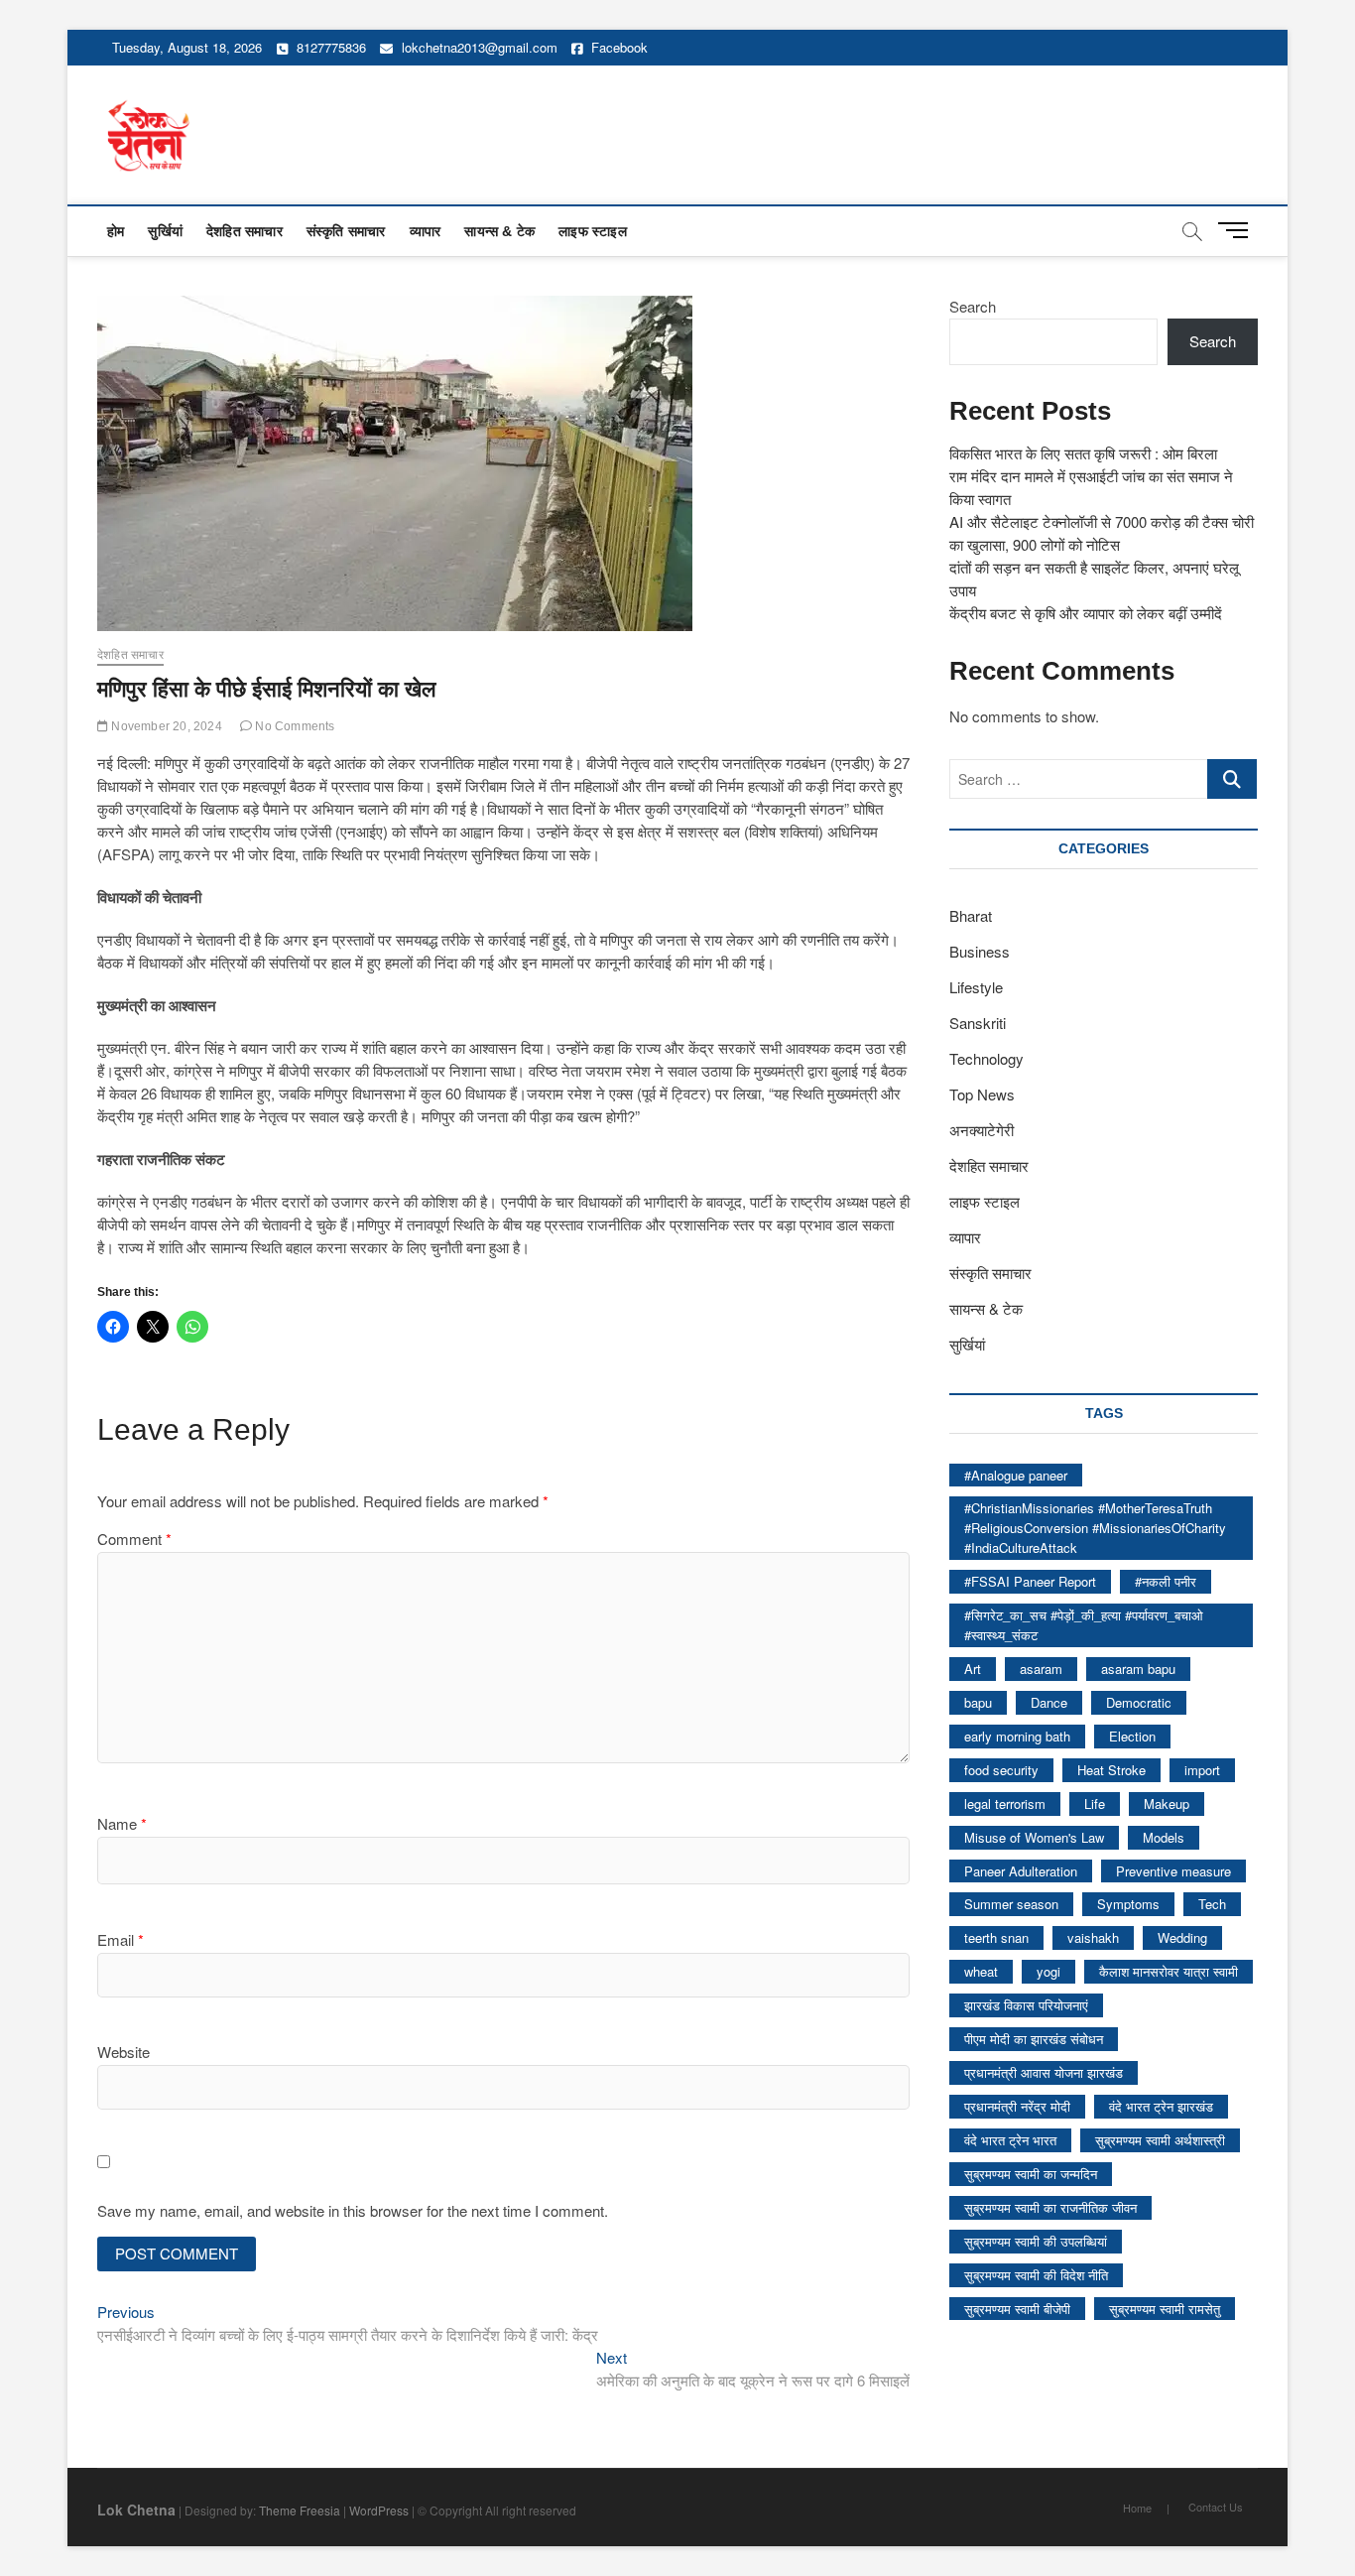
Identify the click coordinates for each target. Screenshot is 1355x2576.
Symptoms (1128, 1904)
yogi (1048, 1971)
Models (1164, 1837)
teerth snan (996, 1937)
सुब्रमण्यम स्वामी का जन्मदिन (1031, 2174)
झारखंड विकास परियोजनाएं (1026, 2005)
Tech (1212, 1904)
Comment (134, 1539)
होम (116, 231)
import (1202, 1770)
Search (973, 306)
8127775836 (329, 47)
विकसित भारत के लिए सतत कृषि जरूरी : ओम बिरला (1083, 453)
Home (1137, 2508)
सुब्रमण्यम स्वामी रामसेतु (1165, 2309)
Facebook (617, 47)
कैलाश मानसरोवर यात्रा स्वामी (1169, 1971)
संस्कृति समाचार (346, 231)
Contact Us (1216, 2507)
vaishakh (1093, 1937)
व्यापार (426, 231)
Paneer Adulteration (1021, 1871)
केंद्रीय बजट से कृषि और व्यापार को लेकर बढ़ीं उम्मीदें (1086, 613)
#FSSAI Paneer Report (1030, 1581)
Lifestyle (976, 987)
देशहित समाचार (245, 231)
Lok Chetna (136, 2510)
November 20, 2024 (165, 726)
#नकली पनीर (1166, 1581)
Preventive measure (1173, 1871)
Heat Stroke (1111, 1770)
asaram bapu (1138, 1669)
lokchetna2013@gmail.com (480, 47)
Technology (986, 1058)
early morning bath (1017, 1736)
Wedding (1182, 1937)
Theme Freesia (300, 2510)
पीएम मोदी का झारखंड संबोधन (1034, 2039)
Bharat (971, 915)
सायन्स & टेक (499, 231)
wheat (981, 1971)
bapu (978, 1702)
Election (1132, 1736)
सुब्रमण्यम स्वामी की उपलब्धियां (1036, 2241)
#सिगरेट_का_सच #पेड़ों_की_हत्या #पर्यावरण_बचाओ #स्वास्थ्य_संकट (1084, 1625)
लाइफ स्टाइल (593, 231)
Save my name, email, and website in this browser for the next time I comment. (353, 2210)
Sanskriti (978, 1023)
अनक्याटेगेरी (982, 1130)
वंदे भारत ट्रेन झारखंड (1161, 2106)
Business (980, 951)
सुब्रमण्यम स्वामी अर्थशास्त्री (1160, 2140)
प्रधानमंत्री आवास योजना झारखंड (1044, 2072)
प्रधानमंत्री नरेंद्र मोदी (1017, 2106)
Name (122, 1823)
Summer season (1011, 1904)
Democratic (1139, 1702)
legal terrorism (1005, 1803)
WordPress (379, 2510)
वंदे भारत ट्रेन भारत (1010, 2140)
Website (123, 2052)
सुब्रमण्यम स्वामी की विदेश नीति (1036, 2275)
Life (1095, 1803)
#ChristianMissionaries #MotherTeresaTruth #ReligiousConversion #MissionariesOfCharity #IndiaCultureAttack (1095, 1528)
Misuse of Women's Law (1034, 1837)
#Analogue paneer (1016, 1475)
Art (973, 1669)
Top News (982, 1094)
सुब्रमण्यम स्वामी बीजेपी (1017, 2309)
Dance (1049, 1702)
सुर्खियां (165, 231)
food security (1001, 1770)
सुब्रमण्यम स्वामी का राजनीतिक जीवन (1050, 2207)
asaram (1041, 1669)
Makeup (1167, 1803)
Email (121, 1939)
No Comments (293, 726)
